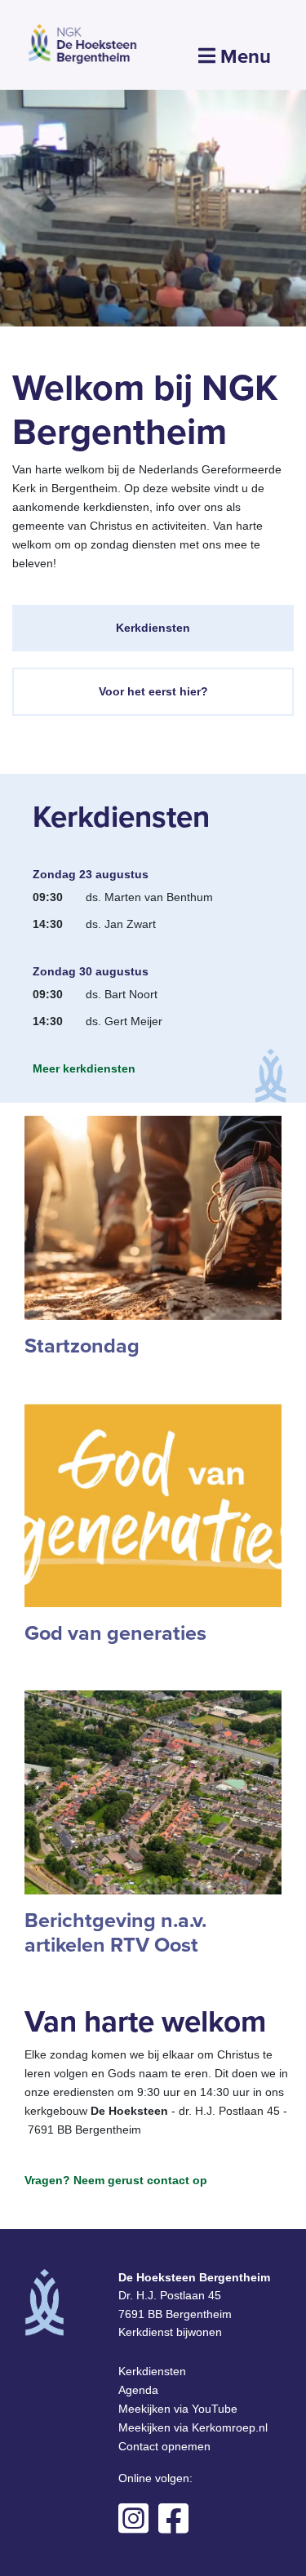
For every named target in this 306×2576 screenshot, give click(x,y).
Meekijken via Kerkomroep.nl (193, 2427)
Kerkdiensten (153, 628)
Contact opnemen (164, 2446)
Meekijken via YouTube (178, 2409)
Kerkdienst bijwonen (170, 2332)
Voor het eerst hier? (153, 691)
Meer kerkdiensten (84, 1068)
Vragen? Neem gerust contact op (116, 2180)
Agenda (138, 2390)
